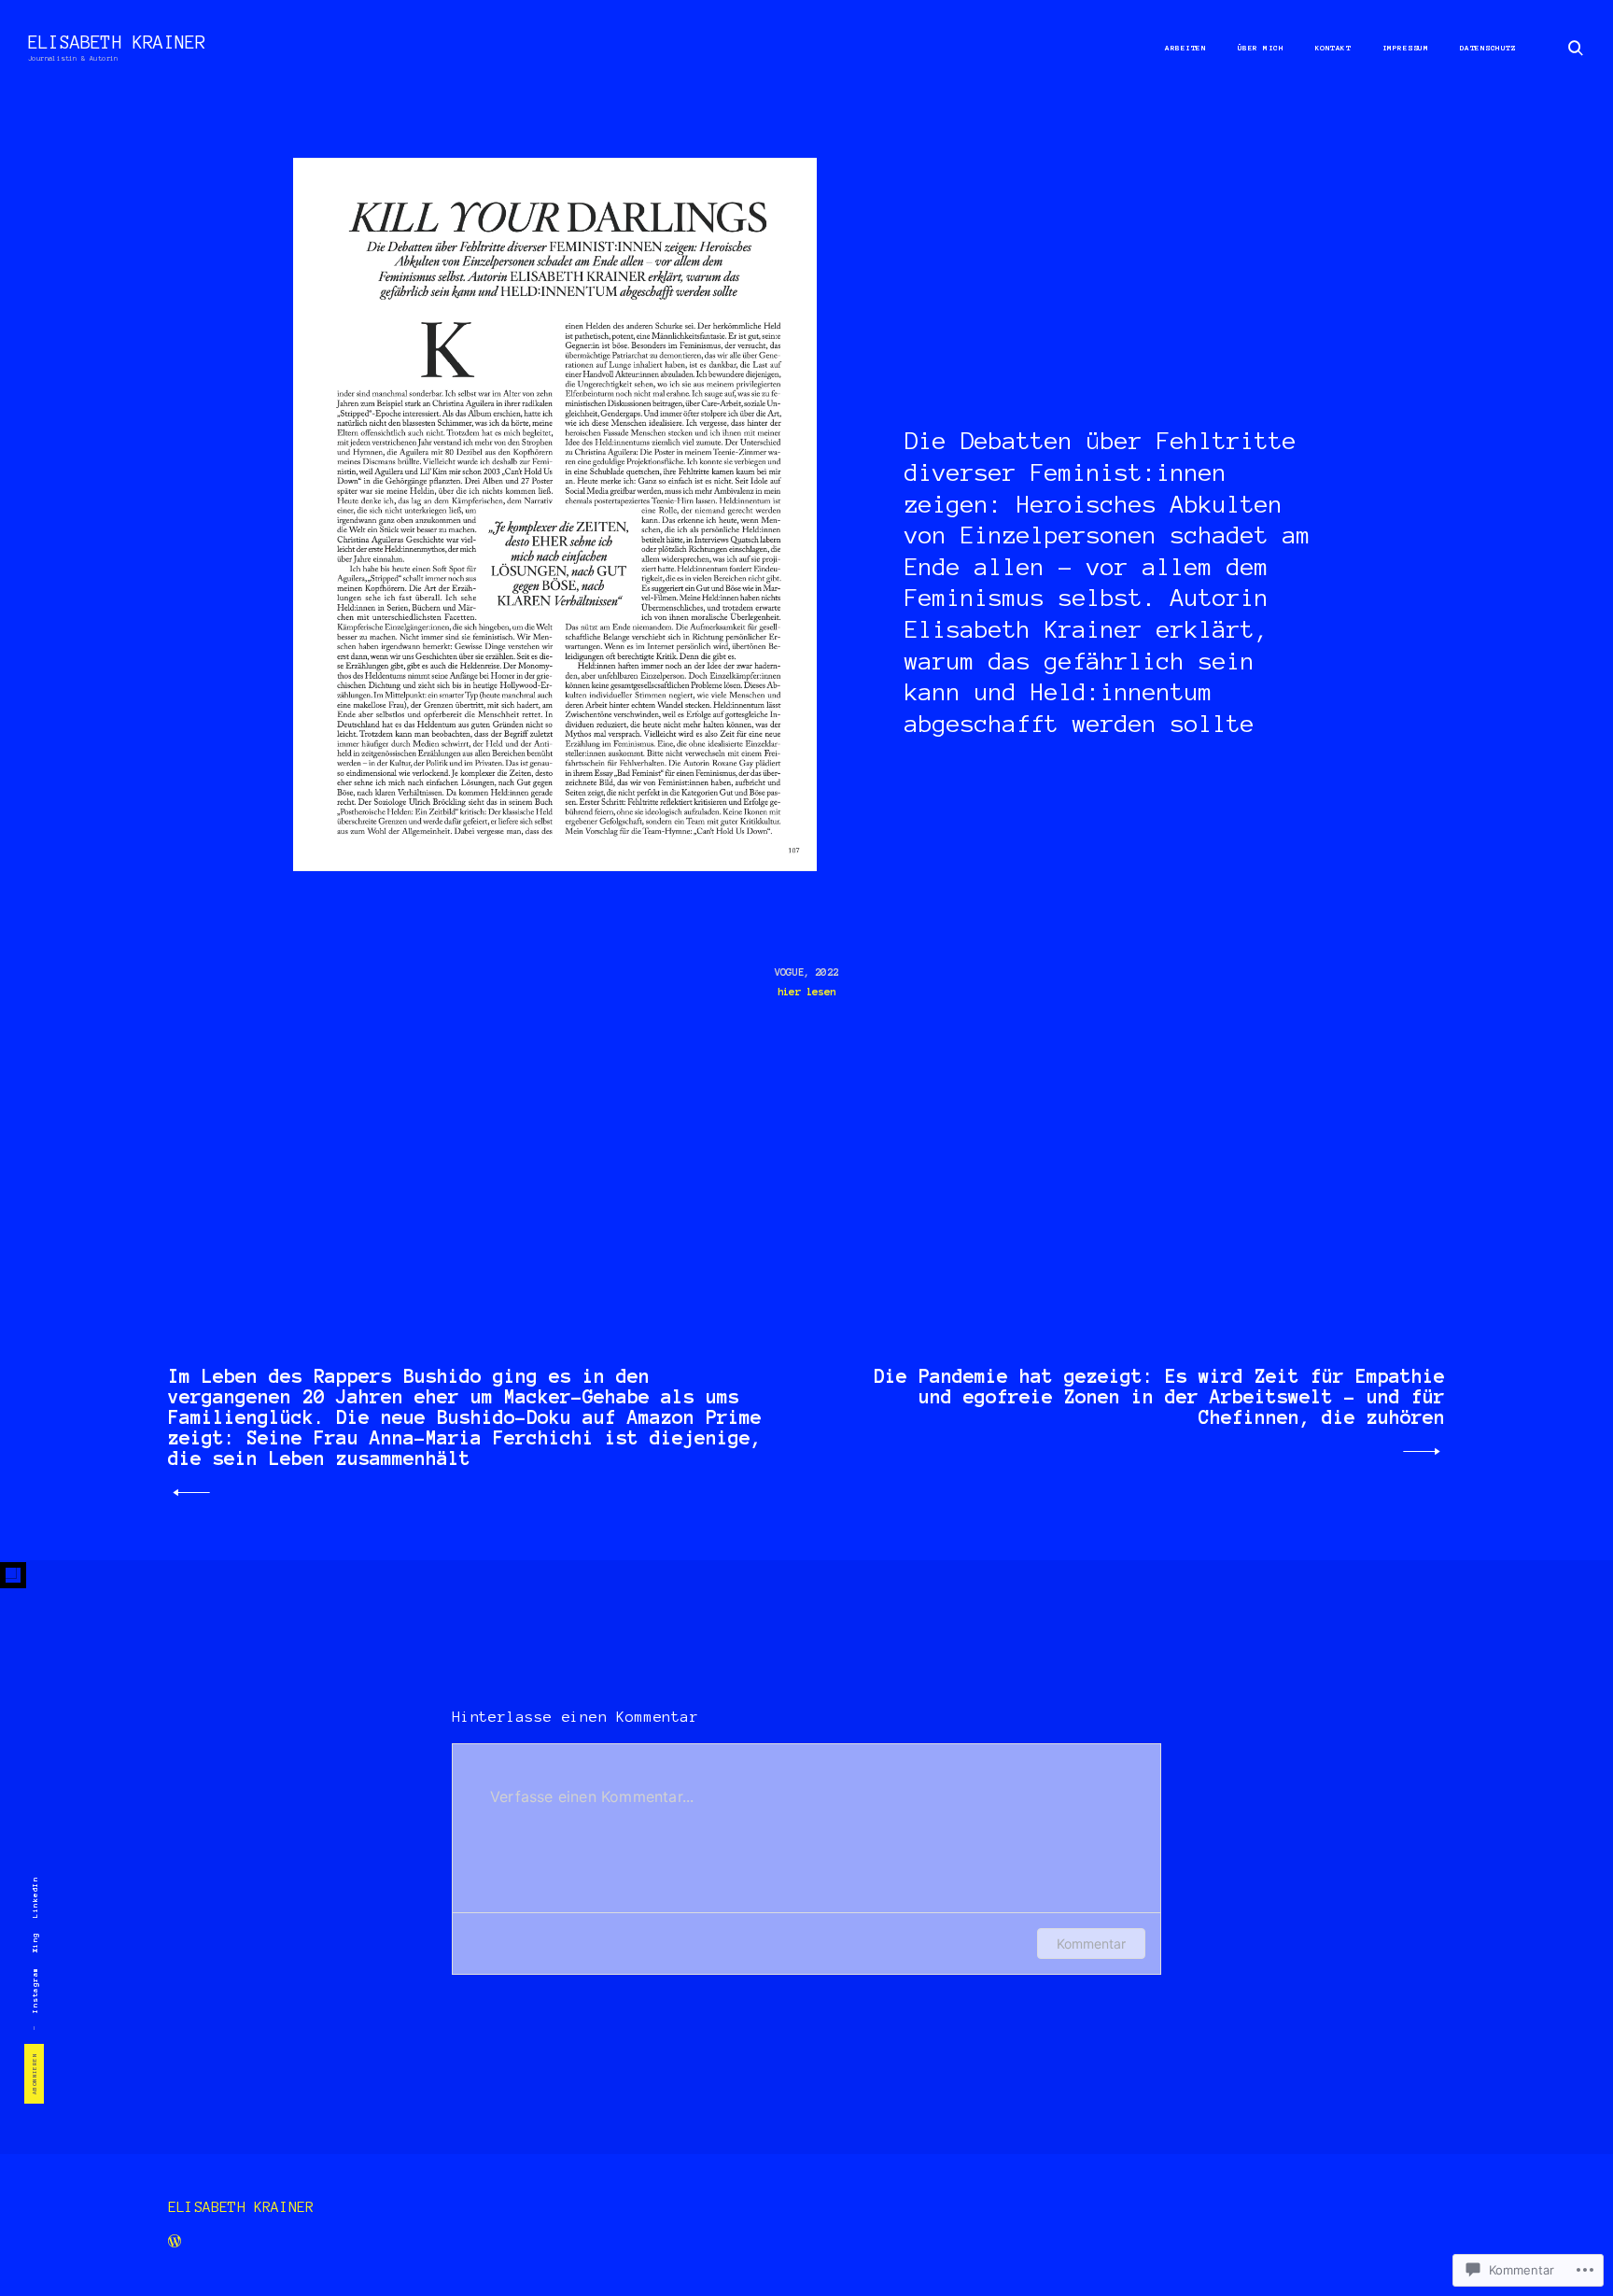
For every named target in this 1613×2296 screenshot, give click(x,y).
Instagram (35, 1991)
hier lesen (806, 992)
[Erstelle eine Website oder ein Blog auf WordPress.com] (175, 2244)
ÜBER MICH (1261, 48)
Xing (35, 1942)
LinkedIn (35, 1897)
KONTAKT (1333, 48)
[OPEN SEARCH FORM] (1576, 47)
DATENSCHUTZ (1488, 48)
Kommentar (1091, 1944)
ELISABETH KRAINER (117, 42)
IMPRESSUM (1406, 48)
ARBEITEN (1185, 48)
